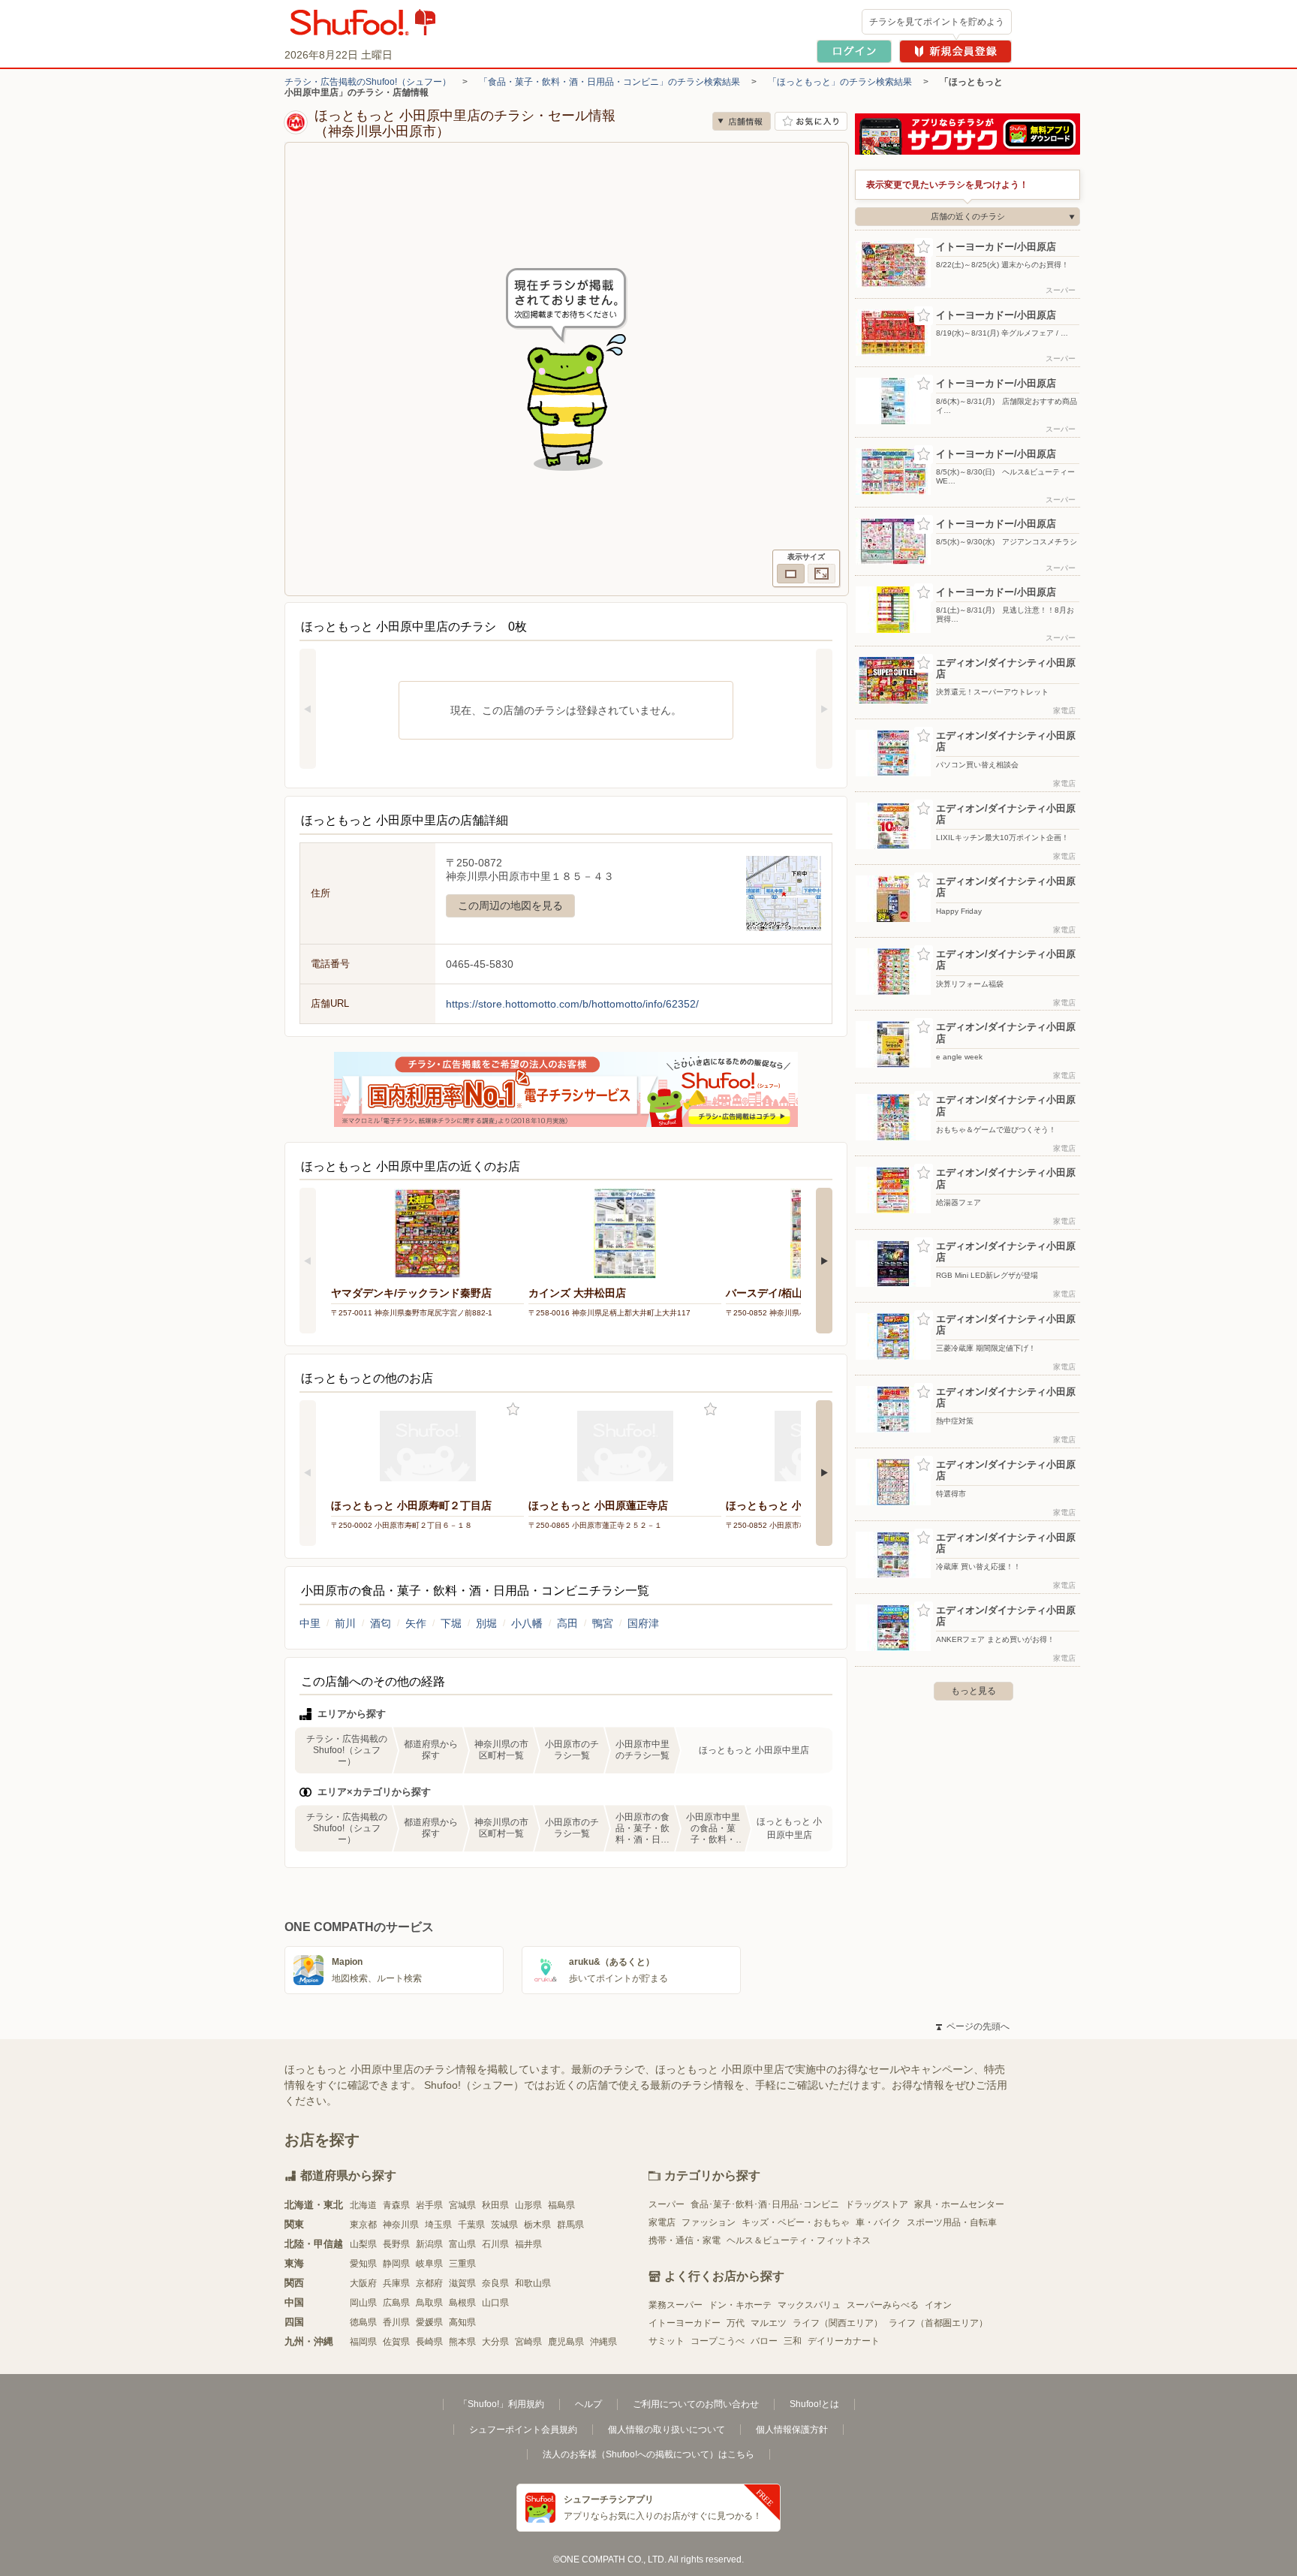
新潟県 (429, 2244)
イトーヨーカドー (685, 2323)
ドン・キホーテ (740, 2305)
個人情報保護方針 (792, 2430)
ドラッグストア (877, 2204)
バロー (764, 2341)
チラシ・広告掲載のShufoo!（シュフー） (368, 82)
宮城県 (462, 2205)
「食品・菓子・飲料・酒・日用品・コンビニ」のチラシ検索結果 (609, 82)
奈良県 (495, 2283)
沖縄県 (603, 2342)
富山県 (462, 2244)
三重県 (462, 2264)
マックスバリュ (809, 2305)
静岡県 (396, 2264)
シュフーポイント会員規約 (523, 2430)
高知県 (462, 2322)
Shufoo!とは (814, 2404)
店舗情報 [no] (742, 121)
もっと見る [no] (974, 1691)
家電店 (662, 2222)
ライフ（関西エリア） (838, 2323)
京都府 (429, 2283)
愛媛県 (429, 2322)
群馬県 (570, 2225)
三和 (793, 2341)
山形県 (528, 2205)
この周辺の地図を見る (510, 905)
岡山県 (363, 2303)
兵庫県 (396, 2283)
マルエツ (769, 2323)
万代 (736, 2323)
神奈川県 (401, 2225)
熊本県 (462, 2342)
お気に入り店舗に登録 (811, 121)
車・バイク (878, 2222)
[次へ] (824, 709)
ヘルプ (588, 2404)
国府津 (643, 1623)
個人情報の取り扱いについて (667, 2430)
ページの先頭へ (973, 2026)
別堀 (486, 1623)
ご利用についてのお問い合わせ (696, 2404)
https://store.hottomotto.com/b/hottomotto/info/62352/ (572, 1004)
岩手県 (429, 2205)
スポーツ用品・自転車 (952, 2222)
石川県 (495, 2244)
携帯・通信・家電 (685, 2240)
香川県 (396, 2322)
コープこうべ (718, 2341)
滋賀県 (462, 2283)
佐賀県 (396, 2342)
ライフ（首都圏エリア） (938, 2323)
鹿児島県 (566, 2342)
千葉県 (471, 2225)
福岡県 (363, 2342)
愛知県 (363, 2264)
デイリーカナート (844, 2341)
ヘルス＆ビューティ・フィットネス (799, 2240)
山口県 (495, 2303)
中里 (310, 1623)
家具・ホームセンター (959, 2204)
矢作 (416, 1623)
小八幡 (527, 1623)
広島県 (396, 2303)
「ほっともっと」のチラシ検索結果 (840, 82)
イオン (938, 2305)
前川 (345, 1623)
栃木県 (537, 2225)
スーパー (667, 2204)
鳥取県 (429, 2303)
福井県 (528, 2244)
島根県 (462, 2303)
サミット (667, 2341)
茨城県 (504, 2225)
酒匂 (381, 1623)
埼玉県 (438, 2225)
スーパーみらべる (883, 2305)
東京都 (363, 2225)
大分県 (495, 2342)
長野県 (396, 2244)
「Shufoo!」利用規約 (501, 2404)
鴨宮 (603, 1623)
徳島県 (363, 2322)
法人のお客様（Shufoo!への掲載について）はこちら (648, 2454)
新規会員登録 (955, 51)
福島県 (561, 2205)
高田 (567, 1623)
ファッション (709, 2222)
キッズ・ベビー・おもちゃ (796, 2222)
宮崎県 (528, 2342)
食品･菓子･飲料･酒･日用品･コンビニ (765, 2204)
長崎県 (429, 2342)
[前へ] (308, 709)
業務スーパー (676, 2305)
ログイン (854, 51)
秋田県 (495, 2205)
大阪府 (363, 2283)
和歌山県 (533, 2283)
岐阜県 (429, 2264)
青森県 (396, 2205)
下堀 (451, 1623)
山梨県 (363, 2244)
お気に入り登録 (513, 1410)
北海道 (363, 2205)
